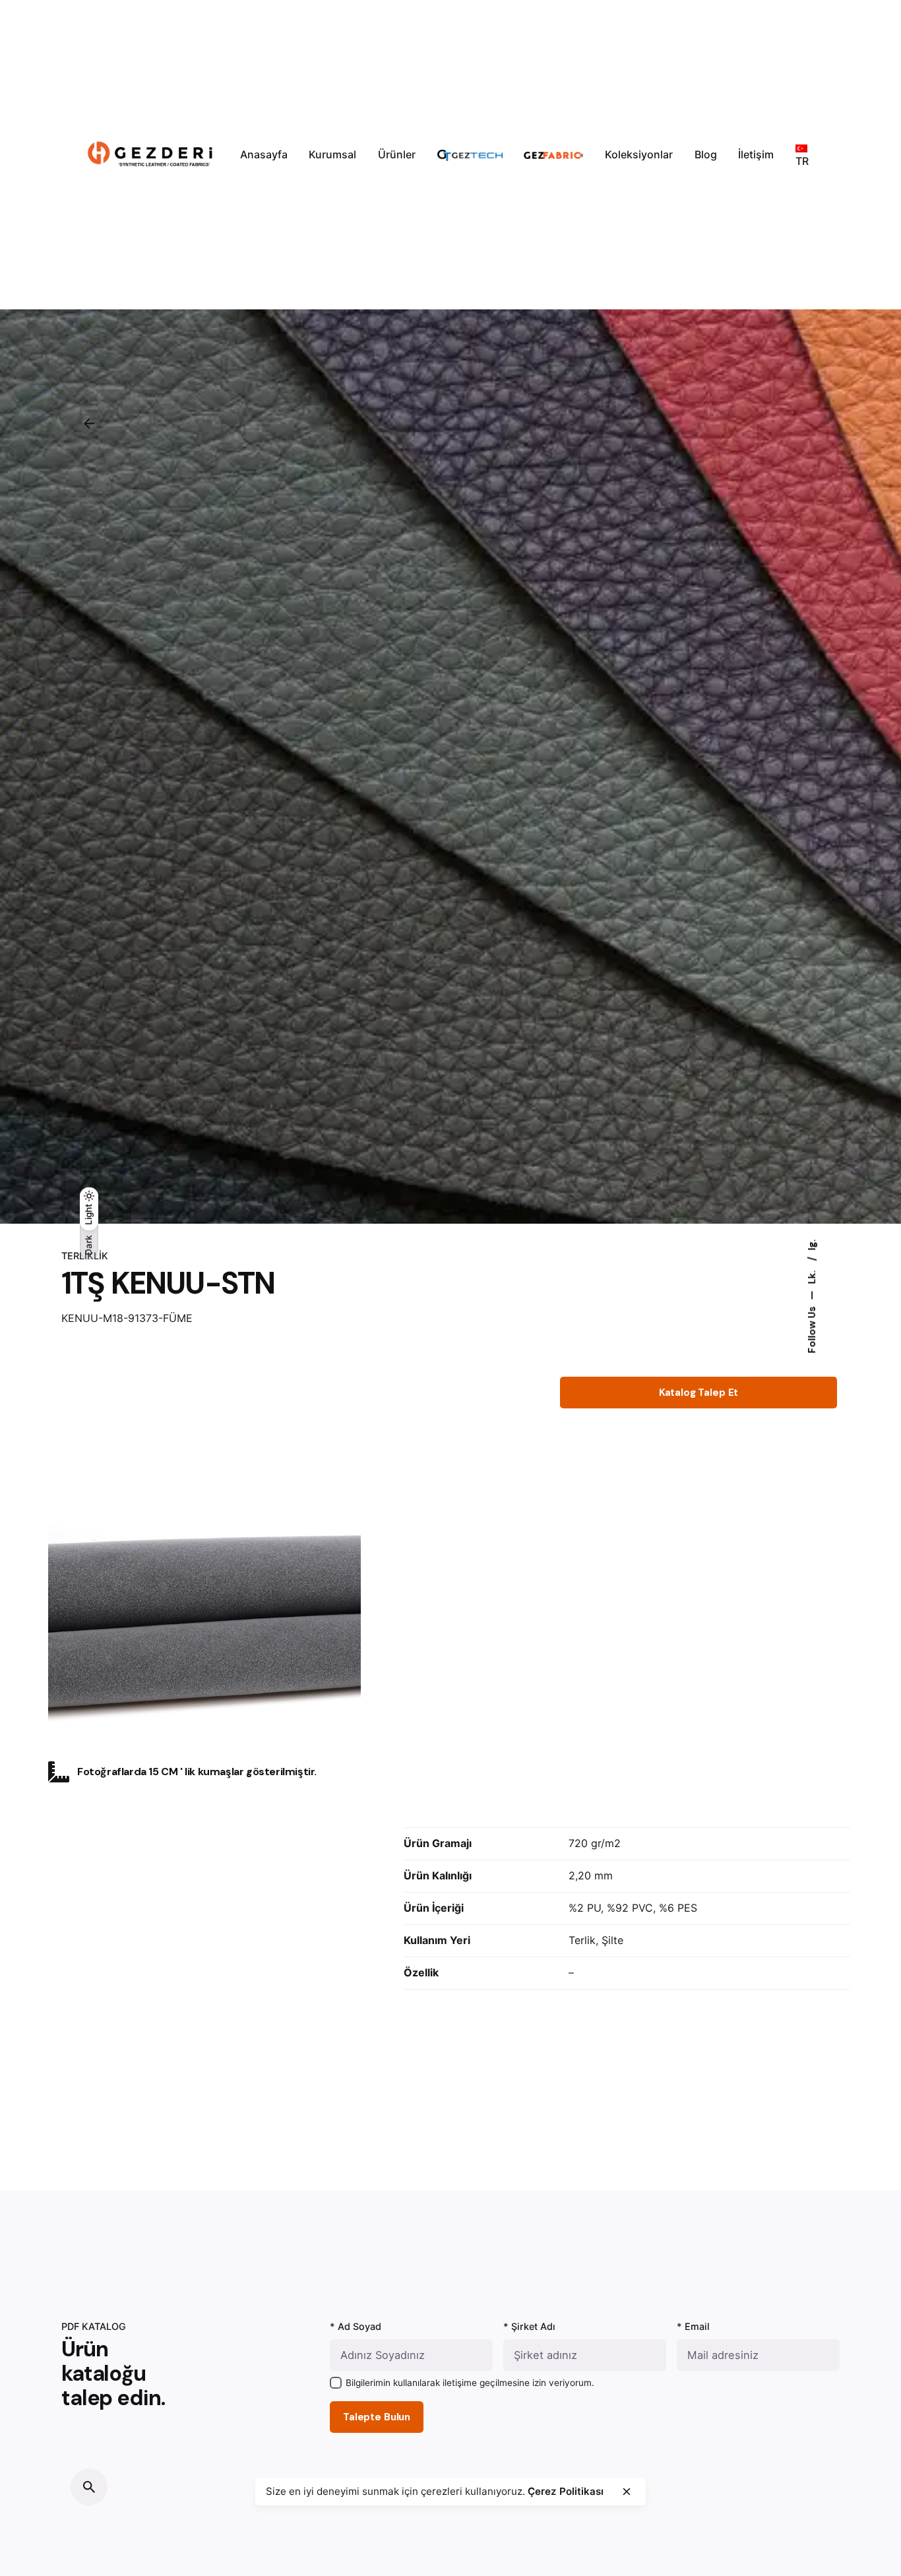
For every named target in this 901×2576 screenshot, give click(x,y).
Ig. (811, 1244)
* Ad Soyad (356, 2326)
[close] (627, 2492)
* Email (693, 2326)
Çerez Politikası (566, 2491)
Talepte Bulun (377, 2417)
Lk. (811, 1275)
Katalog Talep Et (699, 1393)
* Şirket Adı (529, 2326)
